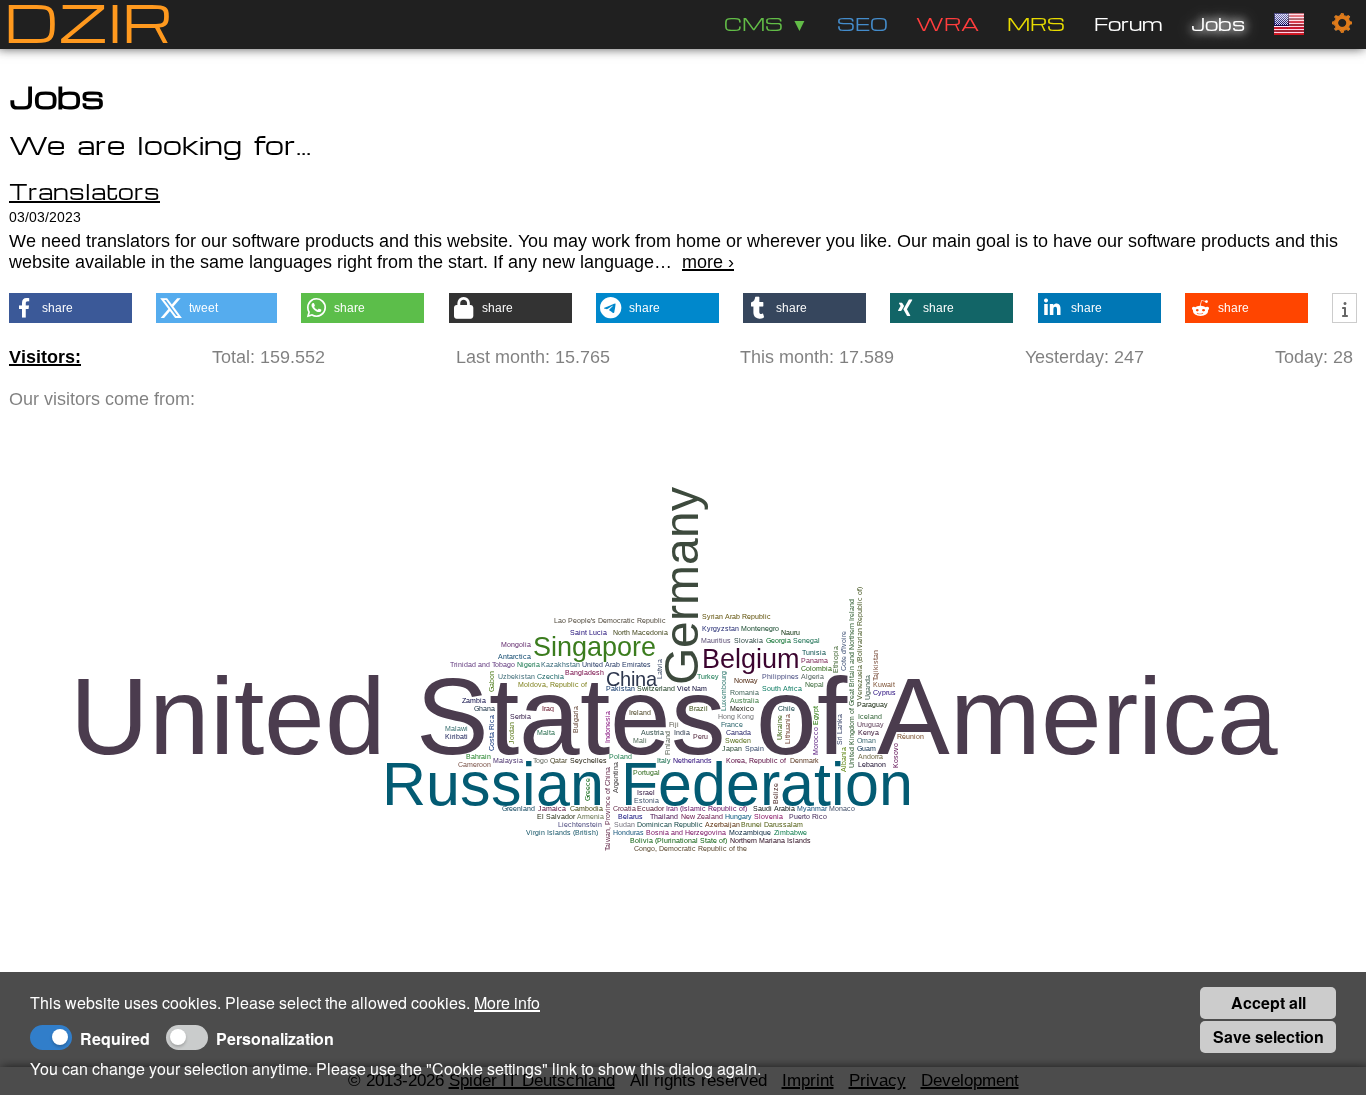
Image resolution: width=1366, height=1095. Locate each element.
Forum (1128, 24)
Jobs (1218, 24)
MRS (1036, 24)
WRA (947, 24)
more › (708, 262)
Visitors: (45, 357)
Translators (84, 191)
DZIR (88, 24)
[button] (70, 308)
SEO (862, 24)
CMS (753, 23)
